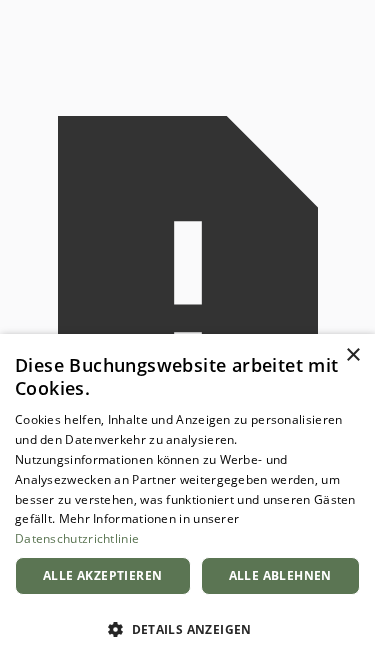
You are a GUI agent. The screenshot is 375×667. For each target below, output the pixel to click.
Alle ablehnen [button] (280, 575)
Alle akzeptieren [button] (102, 575)
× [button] (352, 355)
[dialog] (187, 500)
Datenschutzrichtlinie (77, 538)
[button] (187, 630)
